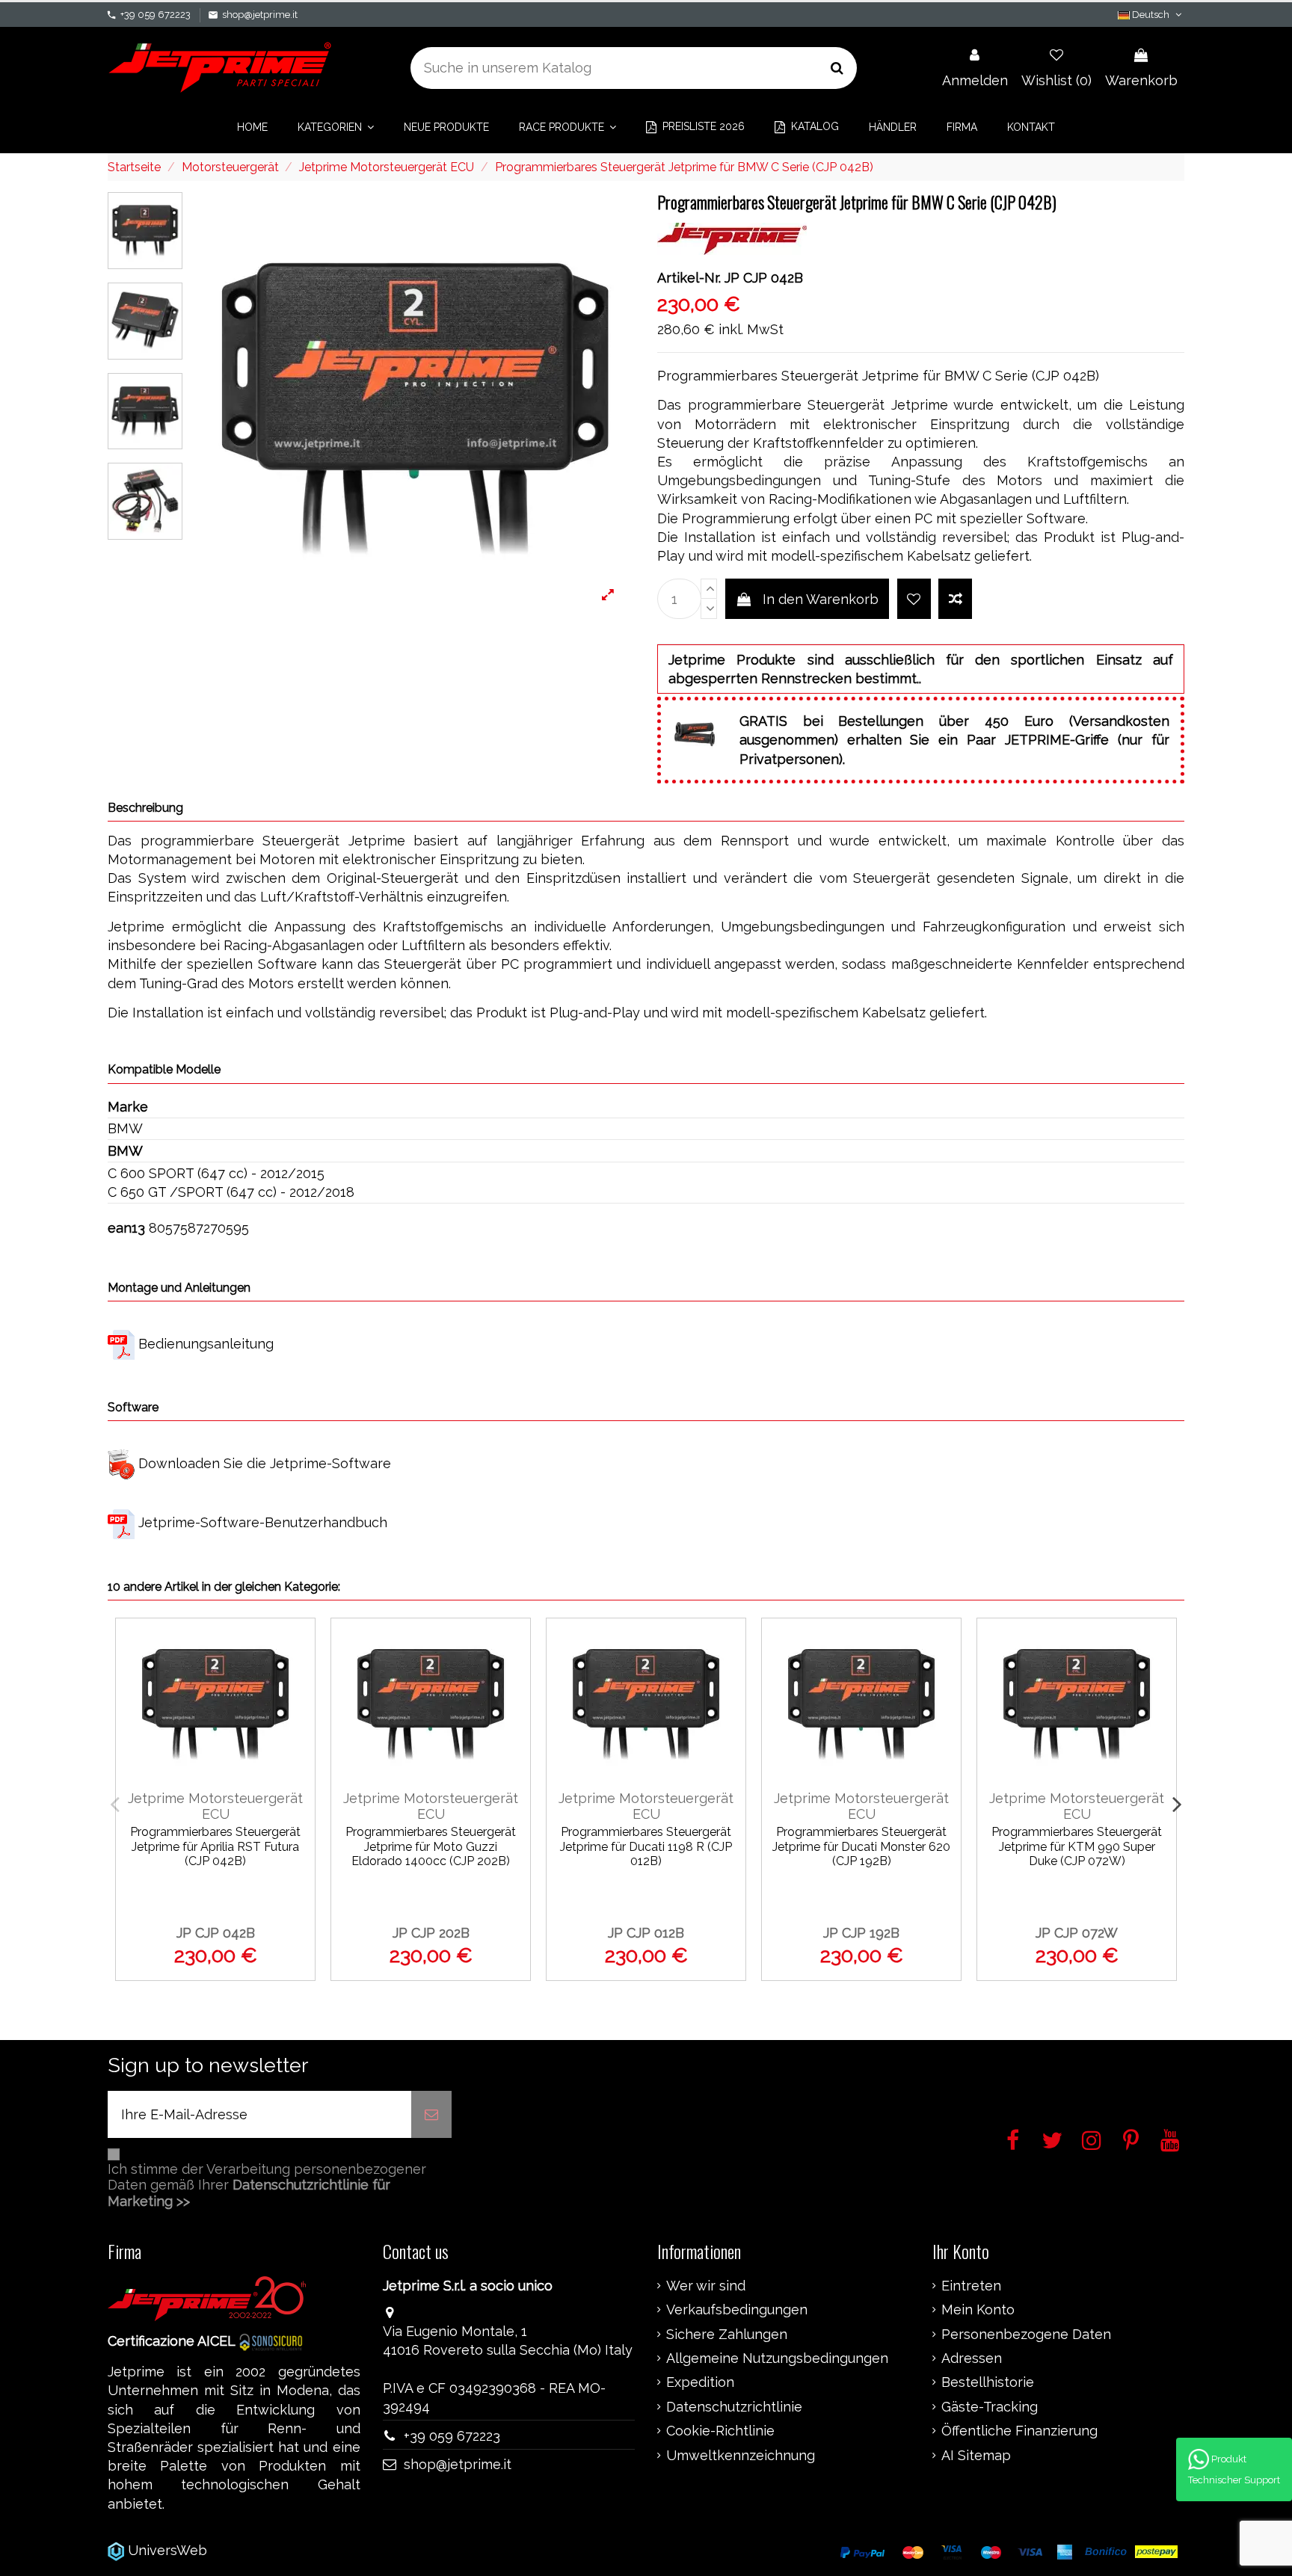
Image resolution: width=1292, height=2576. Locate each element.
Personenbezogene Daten (1026, 2335)
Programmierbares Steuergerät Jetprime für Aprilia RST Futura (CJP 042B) (215, 1846)
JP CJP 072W (1077, 1933)
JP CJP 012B (646, 1933)
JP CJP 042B (216, 1933)
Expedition (700, 2382)
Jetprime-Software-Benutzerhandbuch (263, 1522)
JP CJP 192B (861, 1933)
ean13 (126, 1228)
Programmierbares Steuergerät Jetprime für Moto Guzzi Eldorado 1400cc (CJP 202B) (431, 1846)
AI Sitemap (976, 2456)
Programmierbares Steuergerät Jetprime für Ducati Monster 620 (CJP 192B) (861, 1846)
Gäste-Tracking (990, 2407)
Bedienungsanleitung (206, 1344)
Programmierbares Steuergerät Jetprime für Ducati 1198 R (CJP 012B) (646, 1846)
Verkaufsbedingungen (737, 2310)
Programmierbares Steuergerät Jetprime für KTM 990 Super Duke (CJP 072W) (1077, 1846)
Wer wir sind (706, 2286)
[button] (336, 127)
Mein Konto (978, 2310)
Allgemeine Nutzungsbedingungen (777, 2358)
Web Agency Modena (279, 2550)
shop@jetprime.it (260, 15)
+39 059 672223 (156, 15)
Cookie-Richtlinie (720, 2431)
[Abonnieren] (431, 2114)
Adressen (972, 2358)
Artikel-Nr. (689, 278)
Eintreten (971, 2286)
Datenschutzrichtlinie (734, 2407)
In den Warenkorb (821, 599)
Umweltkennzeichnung (741, 2456)
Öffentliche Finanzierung (1019, 2431)
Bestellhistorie (988, 2382)
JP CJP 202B (431, 1933)
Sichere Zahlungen (727, 2335)
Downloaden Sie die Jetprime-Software (265, 1463)
